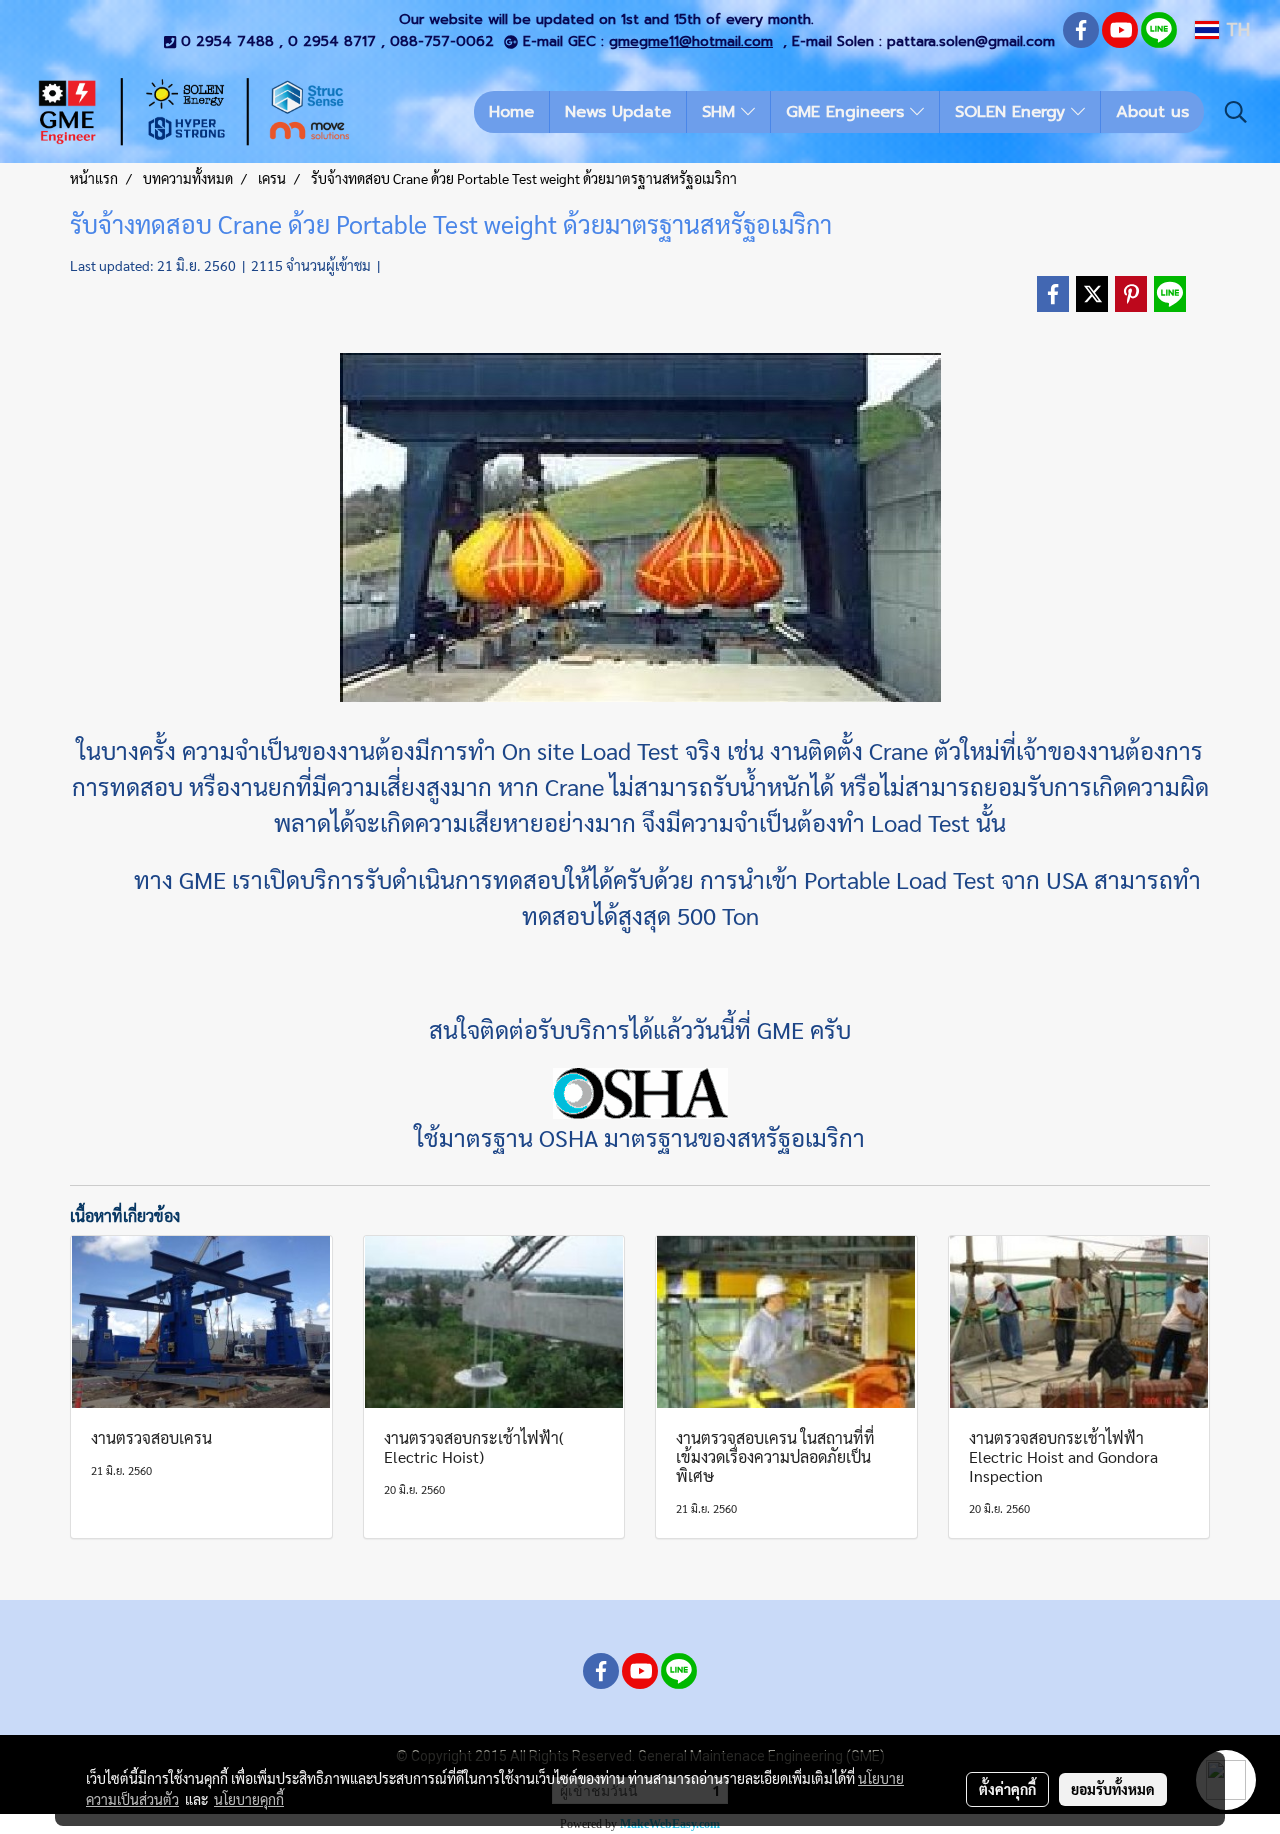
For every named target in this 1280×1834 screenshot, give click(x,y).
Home (511, 112)
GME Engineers (848, 112)
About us (1152, 112)
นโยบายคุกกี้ (249, 1799)
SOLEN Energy (1013, 112)
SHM (721, 112)
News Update (618, 112)
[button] (1236, 112)
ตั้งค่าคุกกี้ (1007, 1789)
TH (1234, 30)
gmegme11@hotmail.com (691, 41)
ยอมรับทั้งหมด (1113, 1789)
